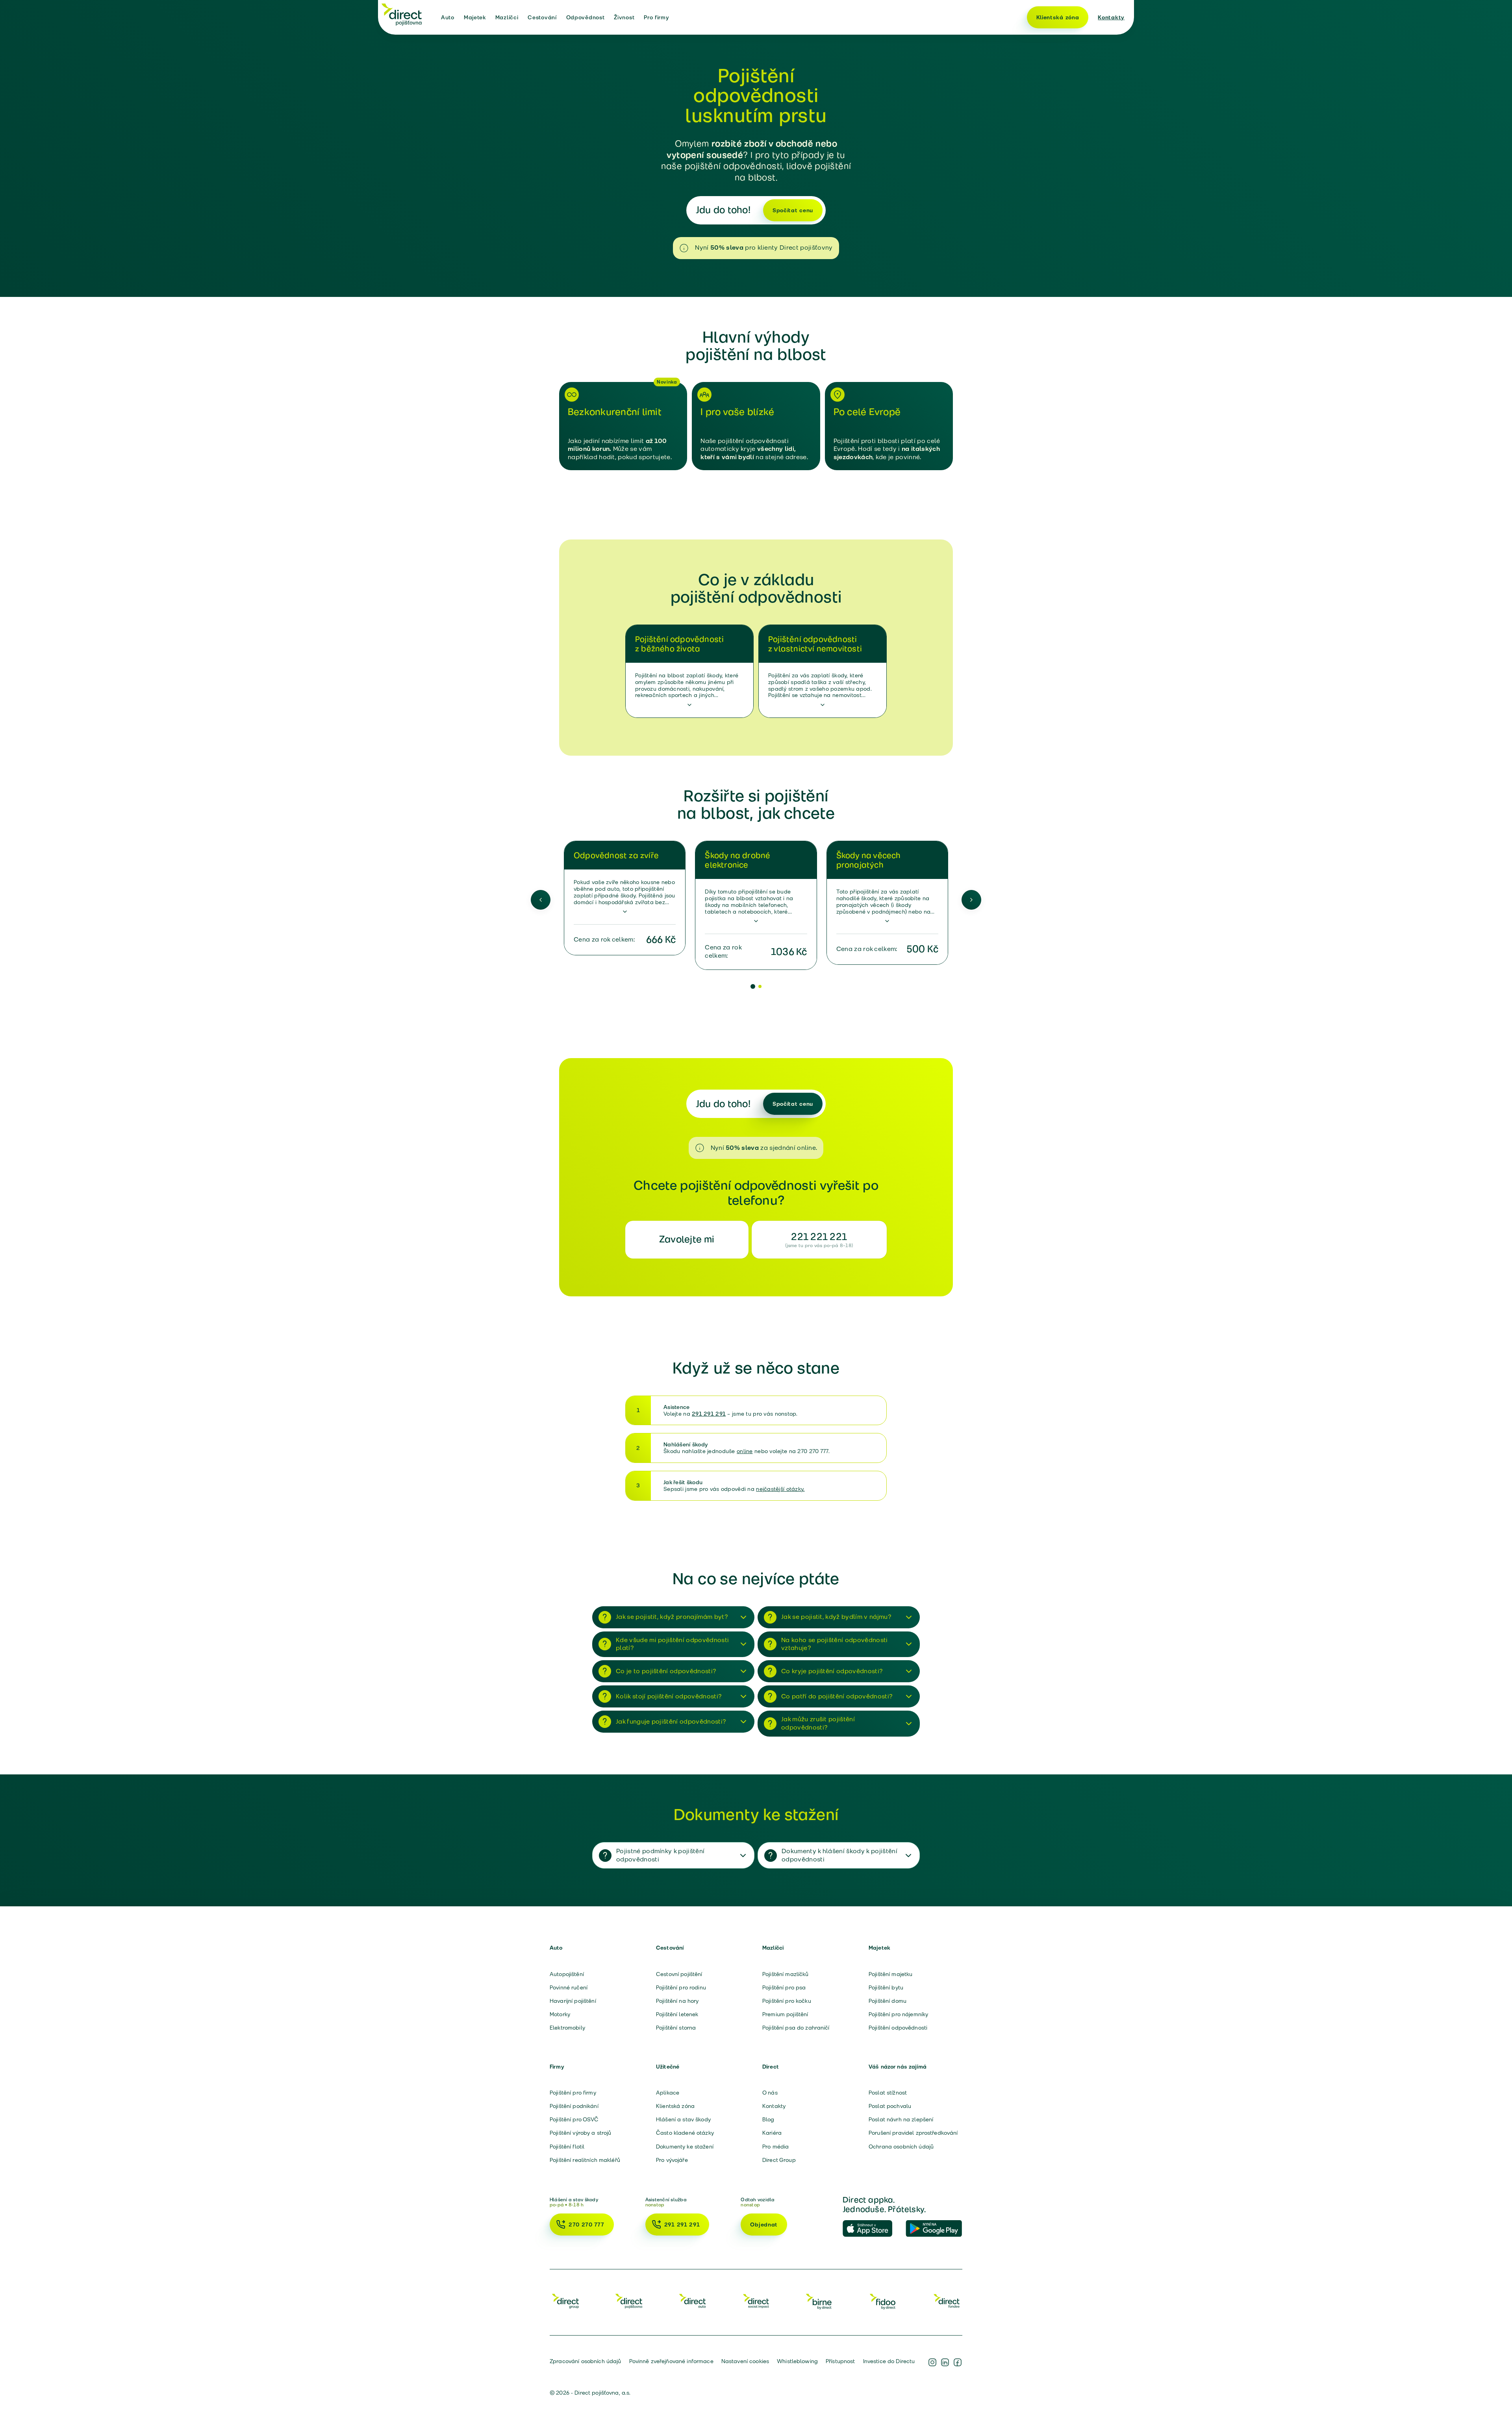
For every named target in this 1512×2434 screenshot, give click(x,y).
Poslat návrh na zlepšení (901, 2119)
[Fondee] (947, 2301)
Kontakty (1111, 17)
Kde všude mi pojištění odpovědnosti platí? (672, 1644)
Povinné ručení (569, 1987)
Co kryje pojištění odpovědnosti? (832, 1671)
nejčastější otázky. (780, 1489)
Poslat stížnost (888, 2093)
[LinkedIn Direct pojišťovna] (945, 2362)
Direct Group (779, 2160)
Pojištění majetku (890, 1974)
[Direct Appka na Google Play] (934, 2229)
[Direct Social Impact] (756, 2301)
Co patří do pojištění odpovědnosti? (837, 1696)
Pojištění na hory (677, 2001)
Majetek (475, 17)
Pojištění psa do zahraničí (796, 2028)
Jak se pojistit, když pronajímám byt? (672, 1617)
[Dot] (753, 986)
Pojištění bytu (886, 1987)
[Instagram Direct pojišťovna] (932, 2362)
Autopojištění (567, 1974)
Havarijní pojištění (573, 2001)
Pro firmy (656, 17)
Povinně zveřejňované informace (671, 2361)
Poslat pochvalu (890, 2106)
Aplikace (668, 2093)
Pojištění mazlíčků (786, 1974)
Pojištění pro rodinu (681, 1987)
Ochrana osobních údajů (901, 2147)
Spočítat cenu (793, 210)
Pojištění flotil (567, 2147)
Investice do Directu (889, 2361)
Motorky (560, 2014)
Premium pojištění (785, 2014)
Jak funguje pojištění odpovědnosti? (671, 1721)
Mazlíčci (507, 17)
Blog (768, 2119)
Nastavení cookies (745, 2361)
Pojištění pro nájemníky (898, 2014)
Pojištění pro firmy (573, 2093)
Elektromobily (567, 2028)
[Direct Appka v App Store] (871, 2229)
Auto (448, 17)
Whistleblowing (797, 2361)
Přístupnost (840, 2361)
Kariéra (772, 2133)
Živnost (624, 17)
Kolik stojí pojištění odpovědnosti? (669, 1696)
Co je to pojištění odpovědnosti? (666, 1671)
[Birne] (819, 2301)
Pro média (775, 2147)
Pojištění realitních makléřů (585, 2160)
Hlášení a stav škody (683, 2119)
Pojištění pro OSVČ (574, 2119)
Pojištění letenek (677, 2014)
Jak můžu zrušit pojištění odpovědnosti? (818, 1723)
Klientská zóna (1058, 17)
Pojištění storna (676, 2028)
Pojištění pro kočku (787, 2001)
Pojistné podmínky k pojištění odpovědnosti (660, 1855)
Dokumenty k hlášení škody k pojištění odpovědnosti (839, 1855)
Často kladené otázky (685, 2133)
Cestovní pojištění (679, 1974)
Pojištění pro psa (784, 1987)
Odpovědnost (586, 17)
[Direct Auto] (693, 2301)
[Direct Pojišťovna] (629, 2301)
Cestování (542, 17)
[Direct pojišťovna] (402, 14)
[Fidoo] (883, 2301)
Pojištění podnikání (574, 2106)
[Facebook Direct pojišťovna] (958, 2362)
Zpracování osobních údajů (586, 2361)
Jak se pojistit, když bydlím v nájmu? (836, 1617)
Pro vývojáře (672, 2160)
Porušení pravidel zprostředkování (913, 2133)
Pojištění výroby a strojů (581, 2133)
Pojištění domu (888, 2001)
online (745, 1451)
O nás (770, 2093)
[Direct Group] (565, 2301)
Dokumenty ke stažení (685, 2147)
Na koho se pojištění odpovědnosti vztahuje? (835, 1644)
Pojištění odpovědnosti (898, 2028)
